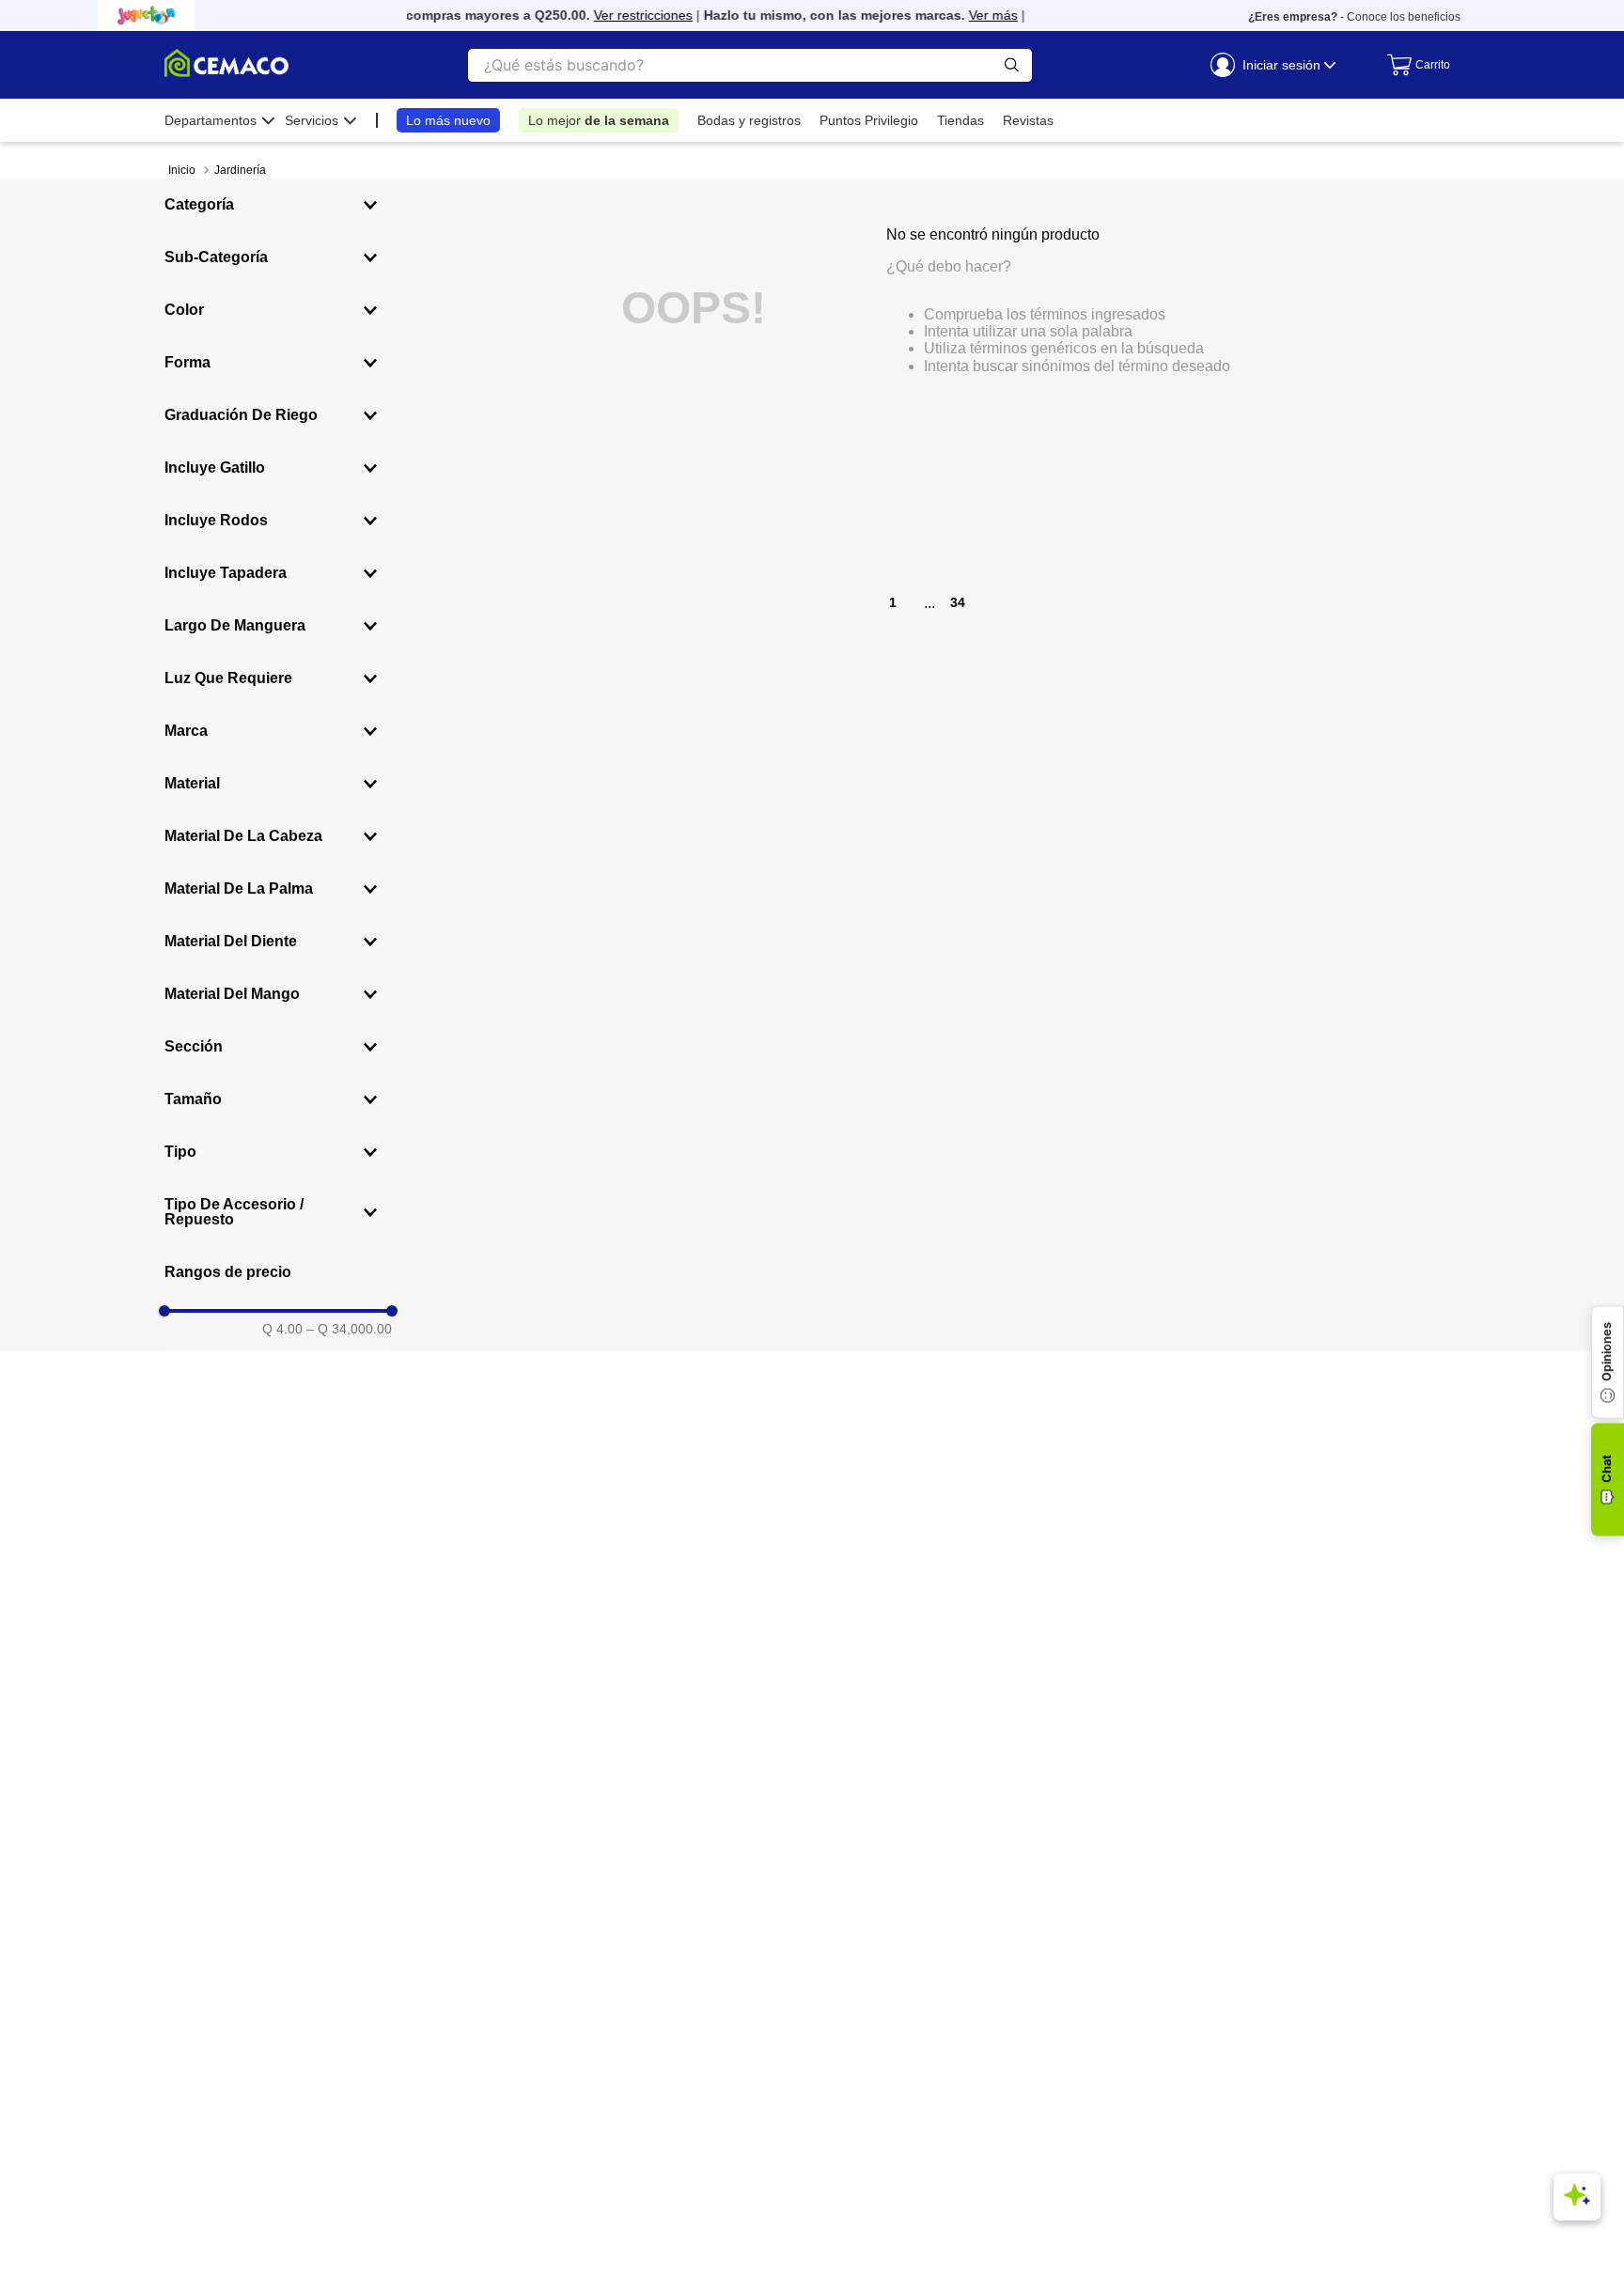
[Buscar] (1012, 65)
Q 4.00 (282, 1329)
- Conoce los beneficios (1354, 17)
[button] (278, 205)
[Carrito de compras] (1414, 65)
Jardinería (240, 170)
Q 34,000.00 (349, 1329)
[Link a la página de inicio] (182, 170)
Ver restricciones (626, 15)
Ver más (976, 15)
